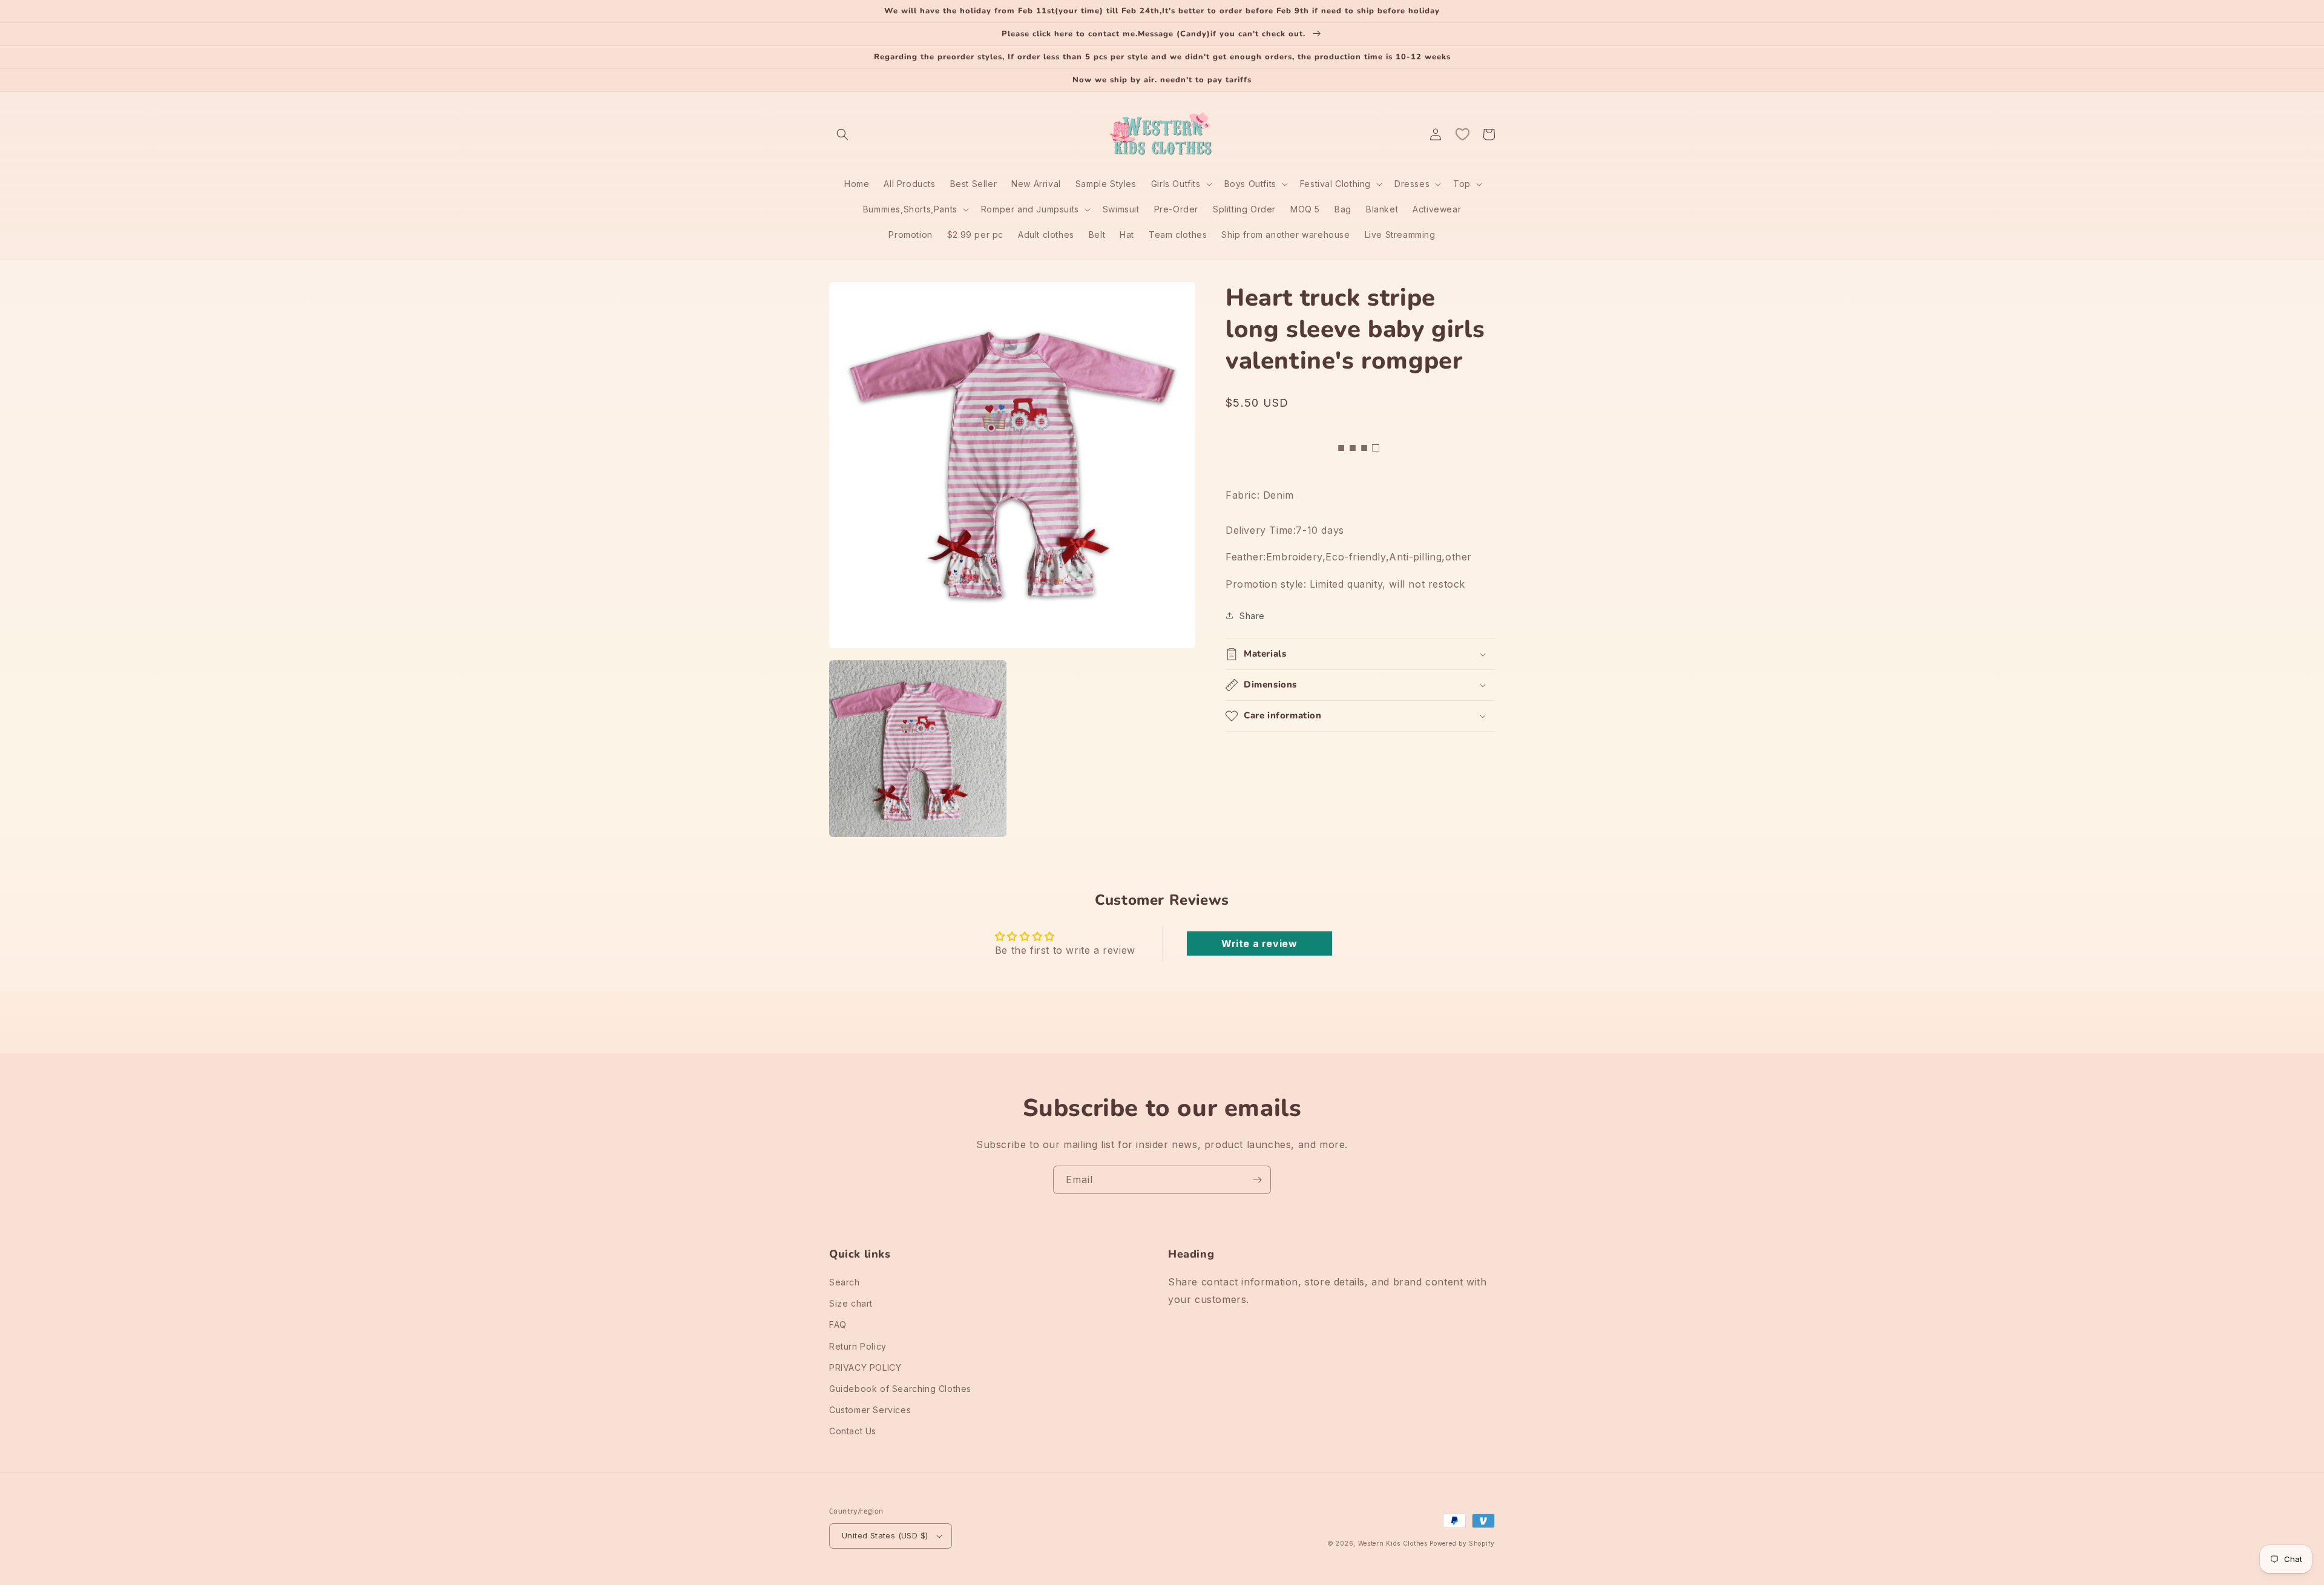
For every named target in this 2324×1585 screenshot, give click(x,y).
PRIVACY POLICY (865, 1367)
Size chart (851, 1303)
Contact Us (853, 1431)
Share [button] (1252, 616)
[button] (842, 134)
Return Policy (858, 1346)
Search (845, 1282)
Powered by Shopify (1462, 1543)
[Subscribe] (1257, 1180)
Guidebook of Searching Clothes (900, 1389)
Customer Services (870, 1410)
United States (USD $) (885, 1535)
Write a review (1259, 943)
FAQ (838, 1324)
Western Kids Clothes (1393, 1543)
